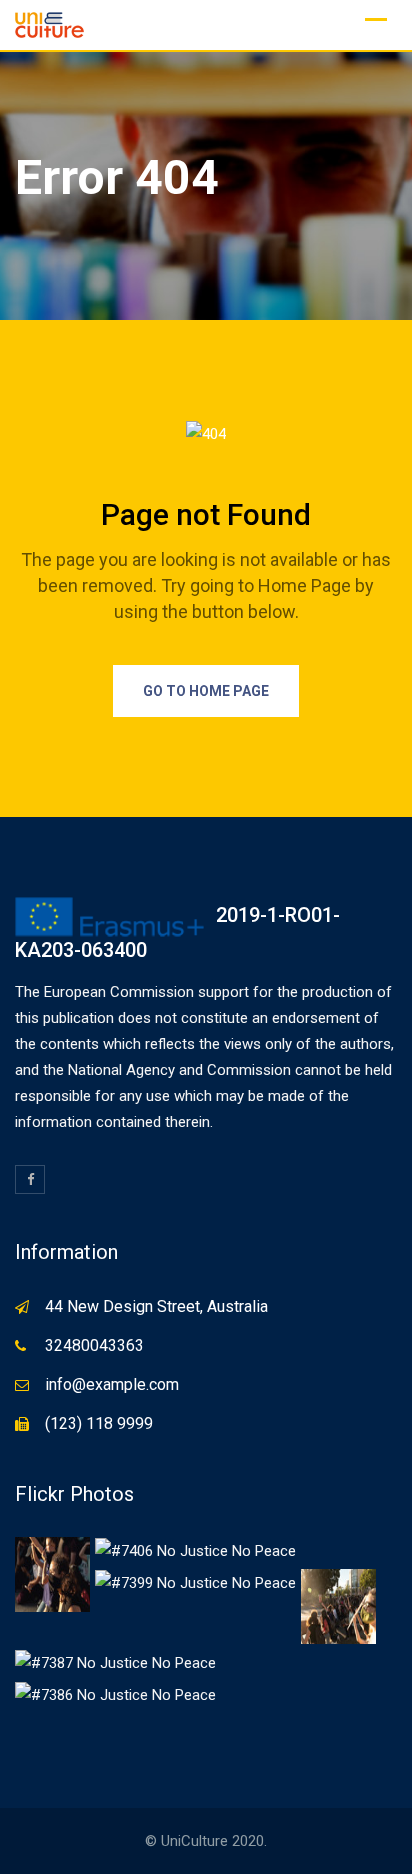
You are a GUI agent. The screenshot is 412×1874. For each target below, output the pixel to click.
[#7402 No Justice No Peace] (338, 1605)
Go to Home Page (206, 691)
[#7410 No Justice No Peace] (52, 1573)
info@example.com (112, 1384)
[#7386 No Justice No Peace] (115, 1694)
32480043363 (94, 1345)
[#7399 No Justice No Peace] (195, 1582)
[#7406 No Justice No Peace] (195, 1550)
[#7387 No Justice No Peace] (115, 1662)
